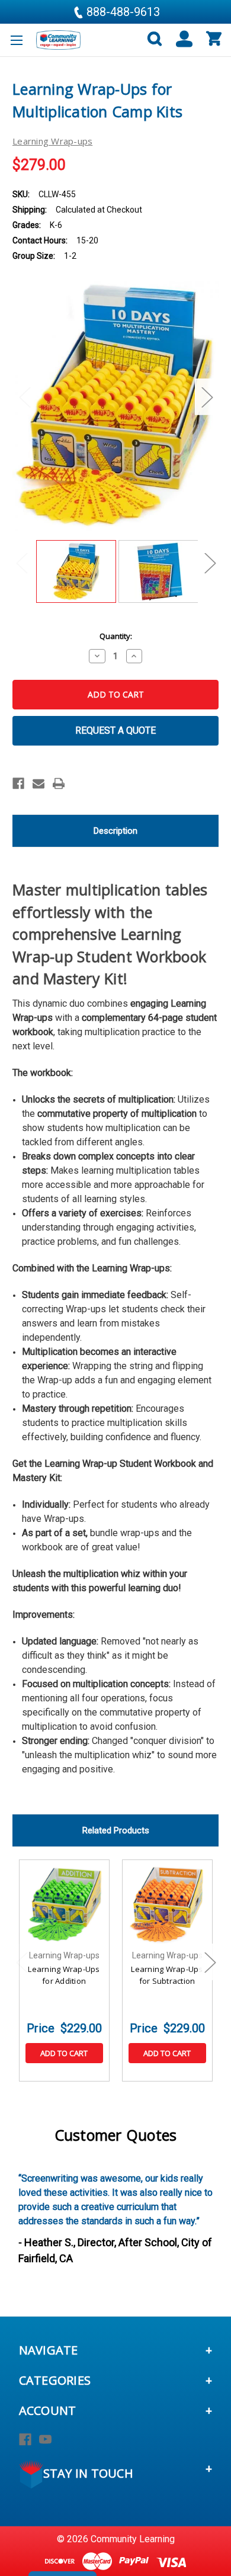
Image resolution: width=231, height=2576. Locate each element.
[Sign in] (179, 39)
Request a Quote (115, 730)
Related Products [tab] (116, 1830)
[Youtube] (45, 2440)
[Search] (150, 39)
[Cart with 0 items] (213, 39)
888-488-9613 (122, 12)
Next (207, 397)
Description (115, 831)
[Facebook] (18, 783)
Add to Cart (64, 2053)
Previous (24, 397)
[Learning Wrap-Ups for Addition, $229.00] (64, 1905)
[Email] (38, 783)
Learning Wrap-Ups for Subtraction (167, 1975)
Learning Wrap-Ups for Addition (64, 1975)
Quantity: (116, 636)
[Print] (59, 783)
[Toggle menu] (16, 40)
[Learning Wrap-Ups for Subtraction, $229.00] (167, 1905)
